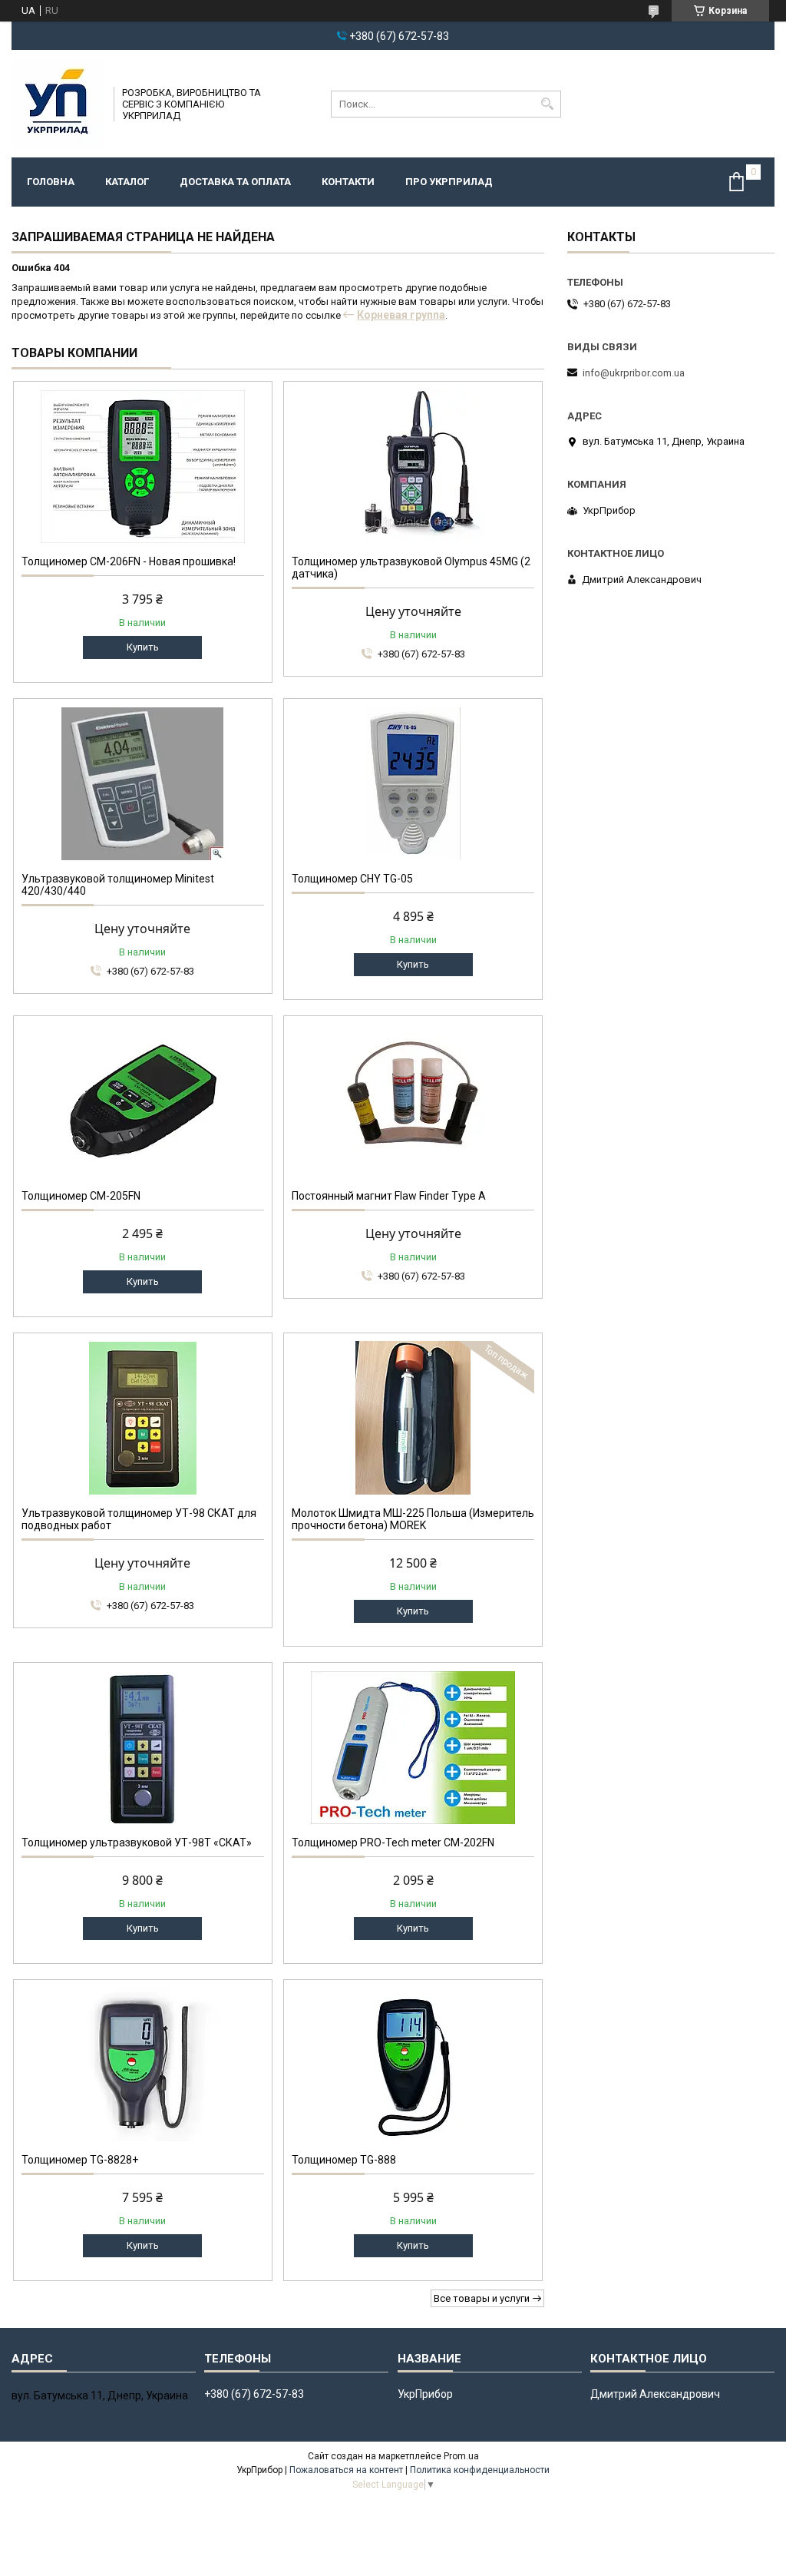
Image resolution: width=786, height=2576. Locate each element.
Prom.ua (461, 2456)
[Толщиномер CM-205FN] (143, 1101)
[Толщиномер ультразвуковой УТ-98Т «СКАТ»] (143, 1747)
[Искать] (548, 104)
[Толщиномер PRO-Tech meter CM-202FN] (413, 1747)
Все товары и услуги (482, 2298)
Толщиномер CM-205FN (81, 1196)
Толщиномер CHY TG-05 (352, 879)
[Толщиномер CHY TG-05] (413, 783)
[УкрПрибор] (58, 104)
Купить (143, 647)
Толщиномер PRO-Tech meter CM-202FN (393, 1843)
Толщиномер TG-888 (344, 2160)
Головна (51, 182)
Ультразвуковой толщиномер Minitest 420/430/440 (118, 885)
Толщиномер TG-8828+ (80, 2160)
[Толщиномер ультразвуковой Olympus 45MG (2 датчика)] (413, 466)
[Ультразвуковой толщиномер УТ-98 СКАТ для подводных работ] (143, 1418)
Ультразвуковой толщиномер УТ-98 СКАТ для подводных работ (139, 1519)
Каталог (127, 182)
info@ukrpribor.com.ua (634, 373)
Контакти (348, 182)
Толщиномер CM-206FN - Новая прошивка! (129, 561)
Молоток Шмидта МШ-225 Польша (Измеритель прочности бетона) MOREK (413, 1519)
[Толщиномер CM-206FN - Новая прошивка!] (143, 466)
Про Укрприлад (449, 182)
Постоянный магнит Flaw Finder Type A (389, 1196)
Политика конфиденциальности (480, 2470)
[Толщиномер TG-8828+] (143, 2064)
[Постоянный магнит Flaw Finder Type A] (413, 1101)
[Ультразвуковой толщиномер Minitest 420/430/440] (143, 783)
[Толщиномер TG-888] (413, 2064)
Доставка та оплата (235, 182)
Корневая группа (401, 315)
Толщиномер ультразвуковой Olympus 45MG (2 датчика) (411, 568)
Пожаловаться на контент (346, 2470)
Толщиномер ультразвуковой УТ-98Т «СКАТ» (137, 1843)
